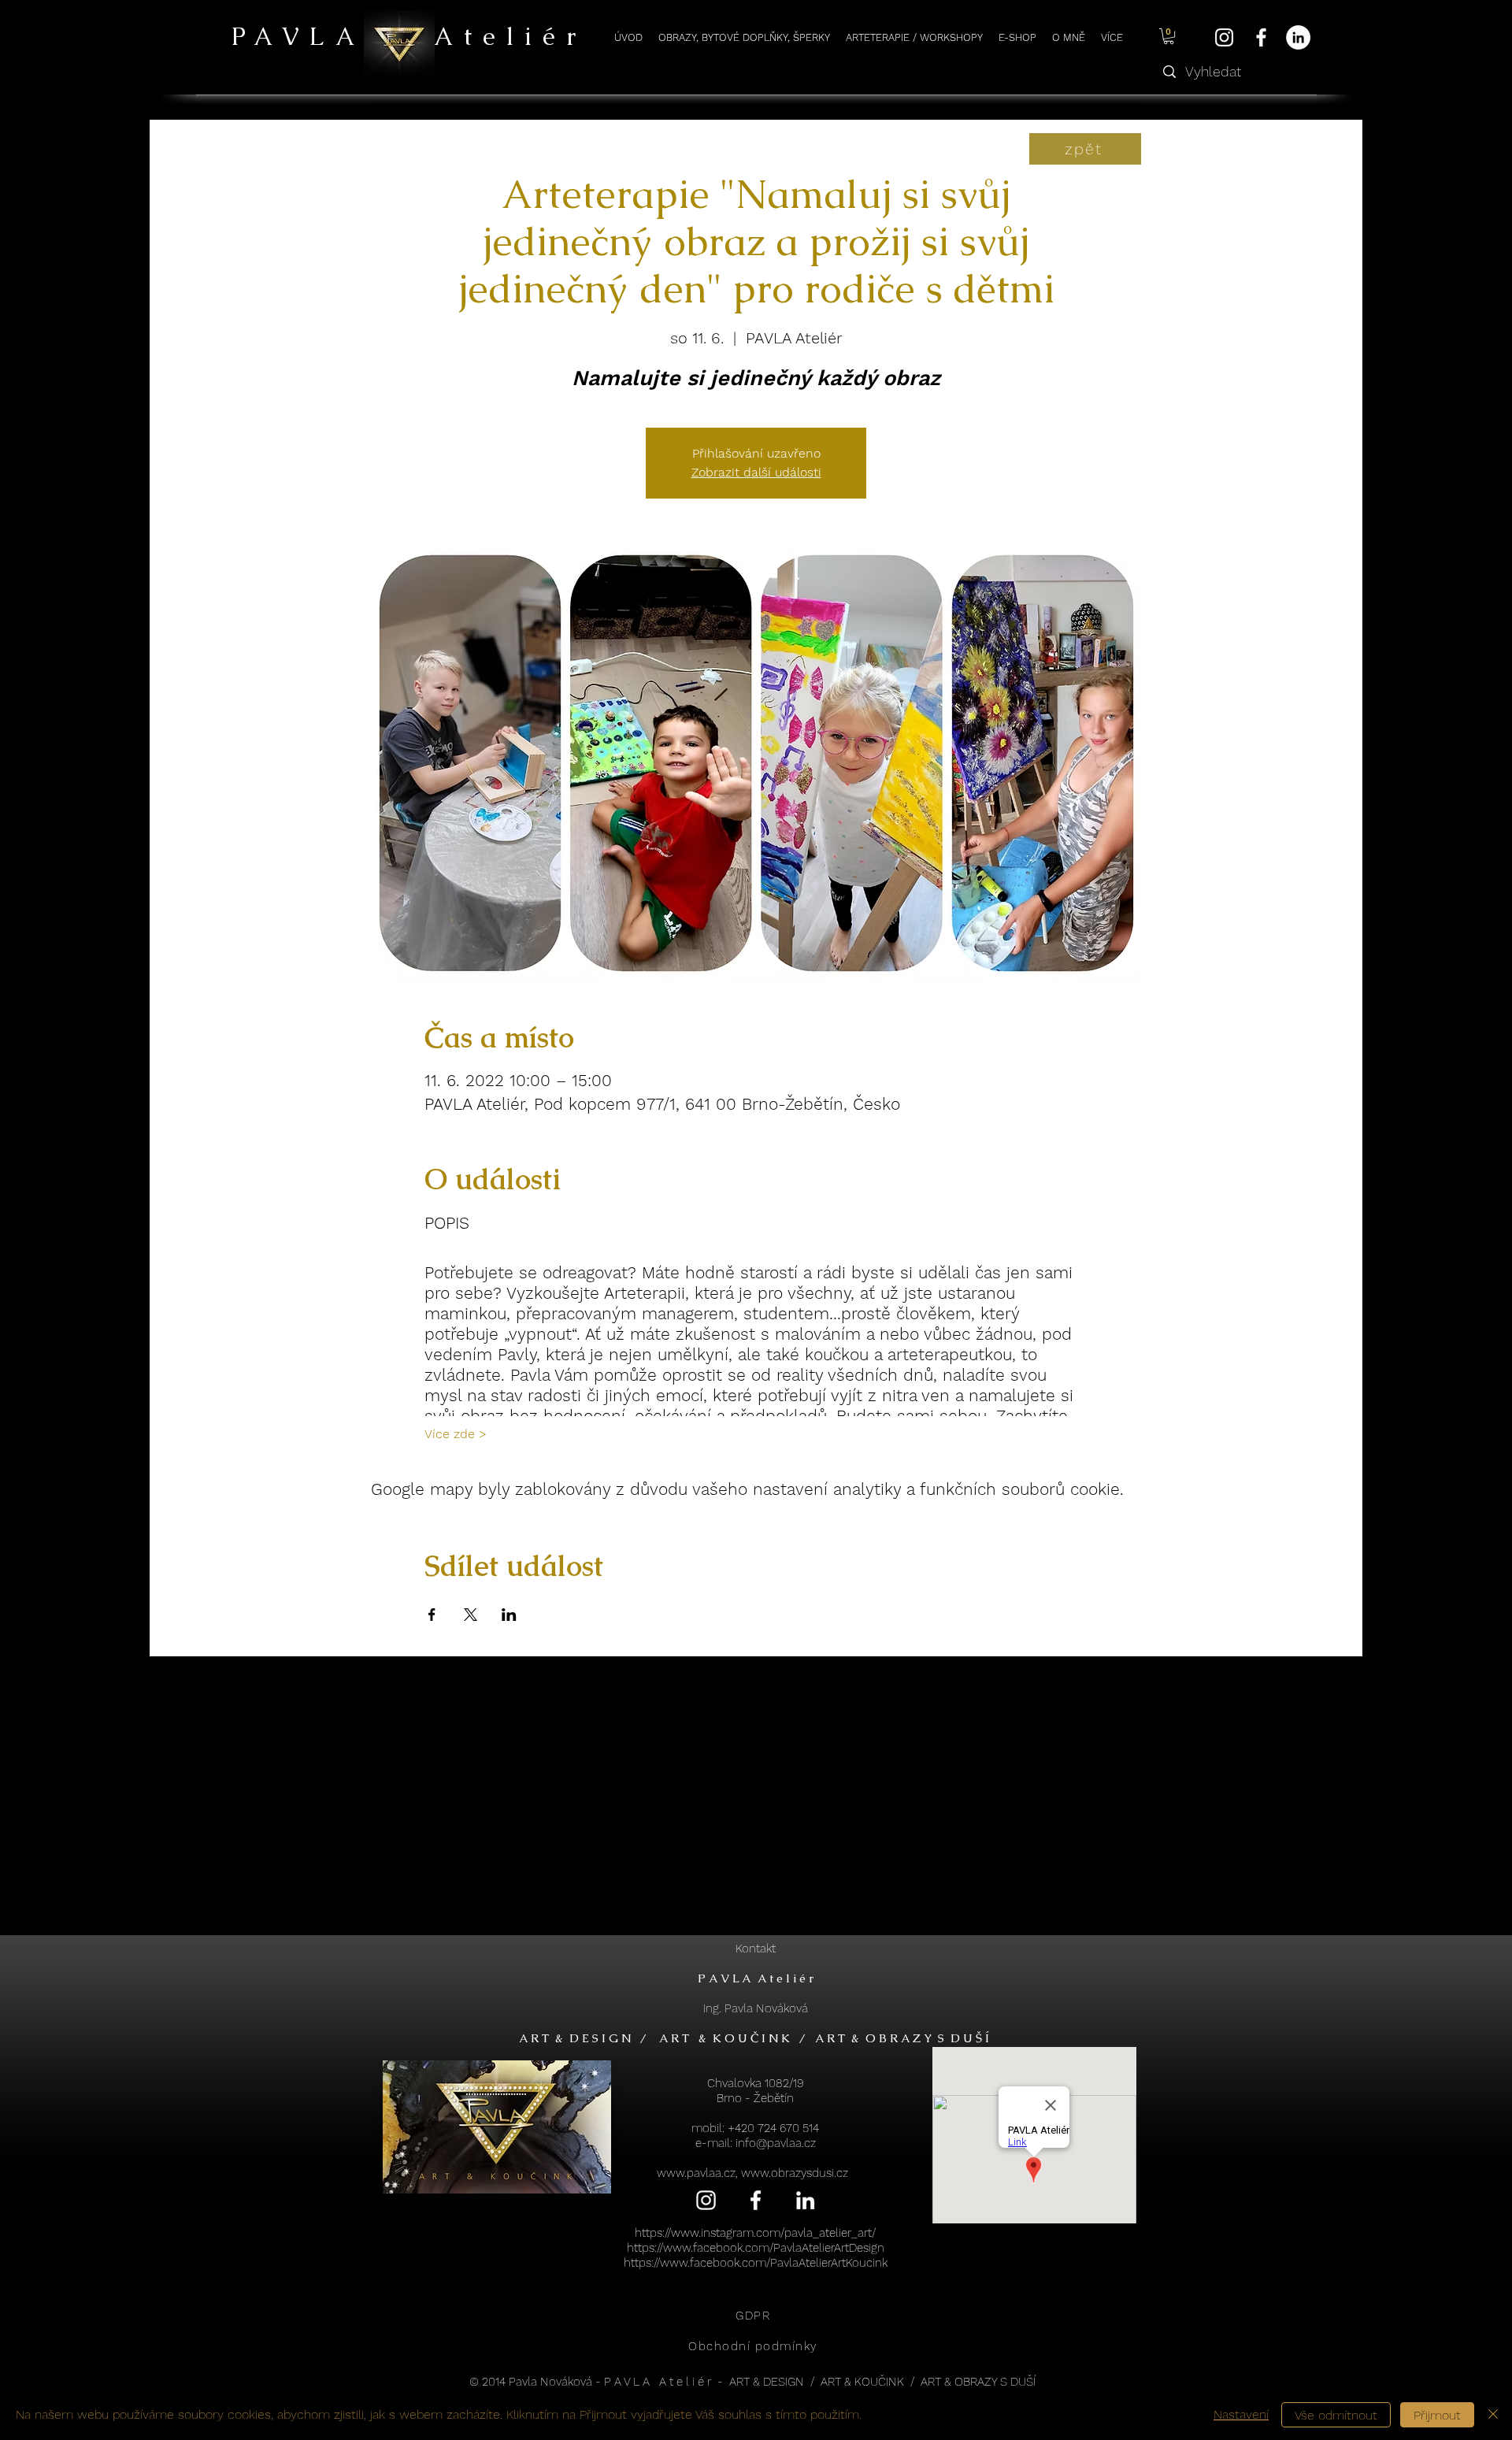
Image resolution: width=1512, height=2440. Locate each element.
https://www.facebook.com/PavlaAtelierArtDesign (756, 2248)
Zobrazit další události (756, 472)
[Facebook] (1261, 37)
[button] (1169, 36)
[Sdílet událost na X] (471, 1615)
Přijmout (1437, 2415)
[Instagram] (1224, 37)
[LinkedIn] (1298, 37)
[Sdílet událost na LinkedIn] (509, 1615)
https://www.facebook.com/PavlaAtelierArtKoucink (756, 2263)
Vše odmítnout (1336, 2415)
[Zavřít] (1493, 2415)
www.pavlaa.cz (696, 2173)
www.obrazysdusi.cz (795, 2173)
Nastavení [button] (1241, 2414)
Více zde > (456, 1434)
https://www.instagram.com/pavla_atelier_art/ (755, 2233)
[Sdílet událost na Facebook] (432, 1615)
